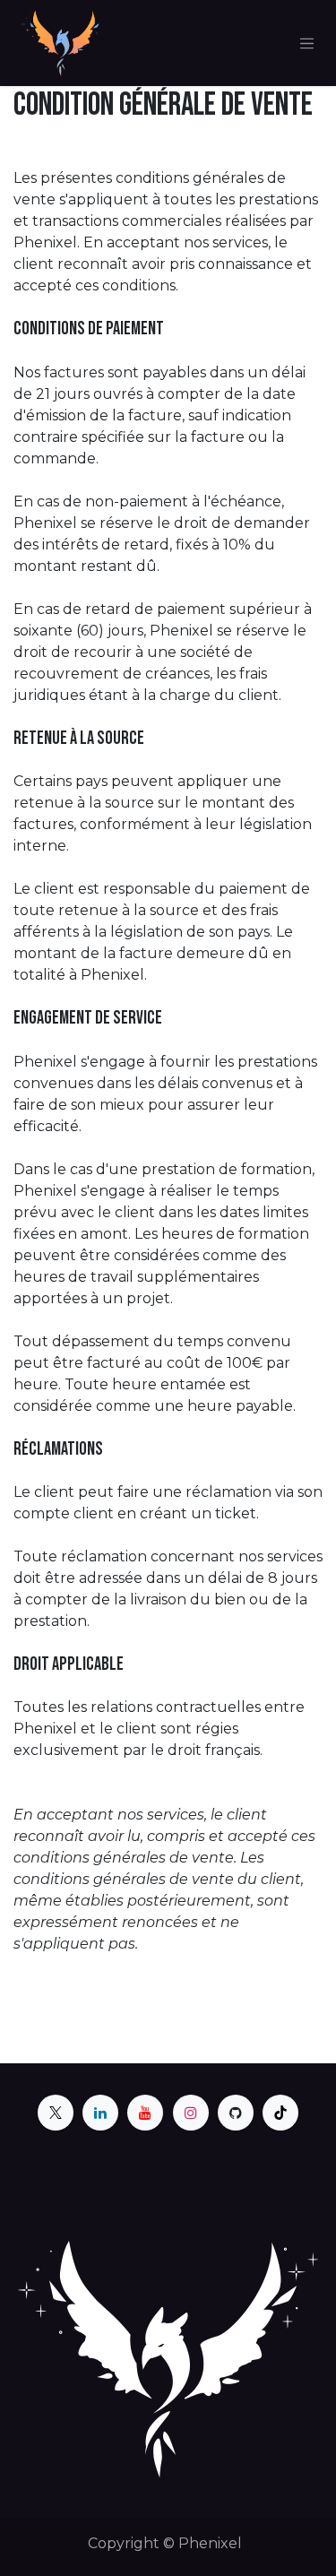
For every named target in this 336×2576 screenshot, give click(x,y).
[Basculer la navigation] (307, 43)
